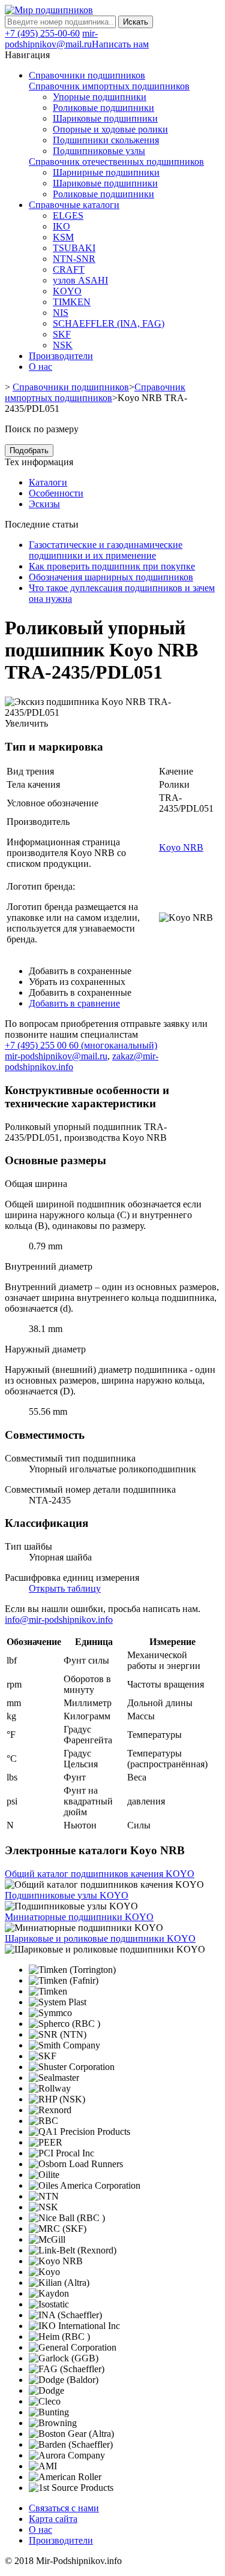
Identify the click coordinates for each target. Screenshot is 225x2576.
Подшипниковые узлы (99, 151)
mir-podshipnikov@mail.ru (51, 39)
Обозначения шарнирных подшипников (111, 577)
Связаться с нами (64, 2508)
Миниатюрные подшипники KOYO (79, 1917)
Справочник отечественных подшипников (116, 162)
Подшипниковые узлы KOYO (67, 1895)
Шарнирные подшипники (106, 172)
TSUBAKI (74, 248)
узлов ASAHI (80, 280)
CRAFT (69, 269)
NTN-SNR (74, 259)
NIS (61, 313)
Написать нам (120, 44)
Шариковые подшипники (105, 118)
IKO (61, 226)
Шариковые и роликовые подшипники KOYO (100, 1938)
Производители (61, 2540)
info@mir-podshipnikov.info (59, 1620)
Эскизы (44, 504)
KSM (63, 237)
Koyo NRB (181, 847)
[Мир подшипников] (49, 10)
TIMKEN (72, 302)
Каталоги (48, 482)
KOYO (67, 291)
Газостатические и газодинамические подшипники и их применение (106, 550)
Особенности (56, 493)
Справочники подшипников (71, 387)
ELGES (68, 216)
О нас (40, 2530)
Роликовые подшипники (103, 108)
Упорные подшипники (100, 97)
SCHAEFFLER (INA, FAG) (109, 323)
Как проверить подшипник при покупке (112, 566)
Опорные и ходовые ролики (110, 129)
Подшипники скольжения (106, 140)
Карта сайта (53, 2519)
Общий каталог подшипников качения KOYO (100, 1874)
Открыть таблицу (65, 1588)
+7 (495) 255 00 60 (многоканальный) (81, 1045)
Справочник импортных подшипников (109, 86)
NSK (63, 345)
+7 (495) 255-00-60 (42, 33)
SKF (62, 334)
